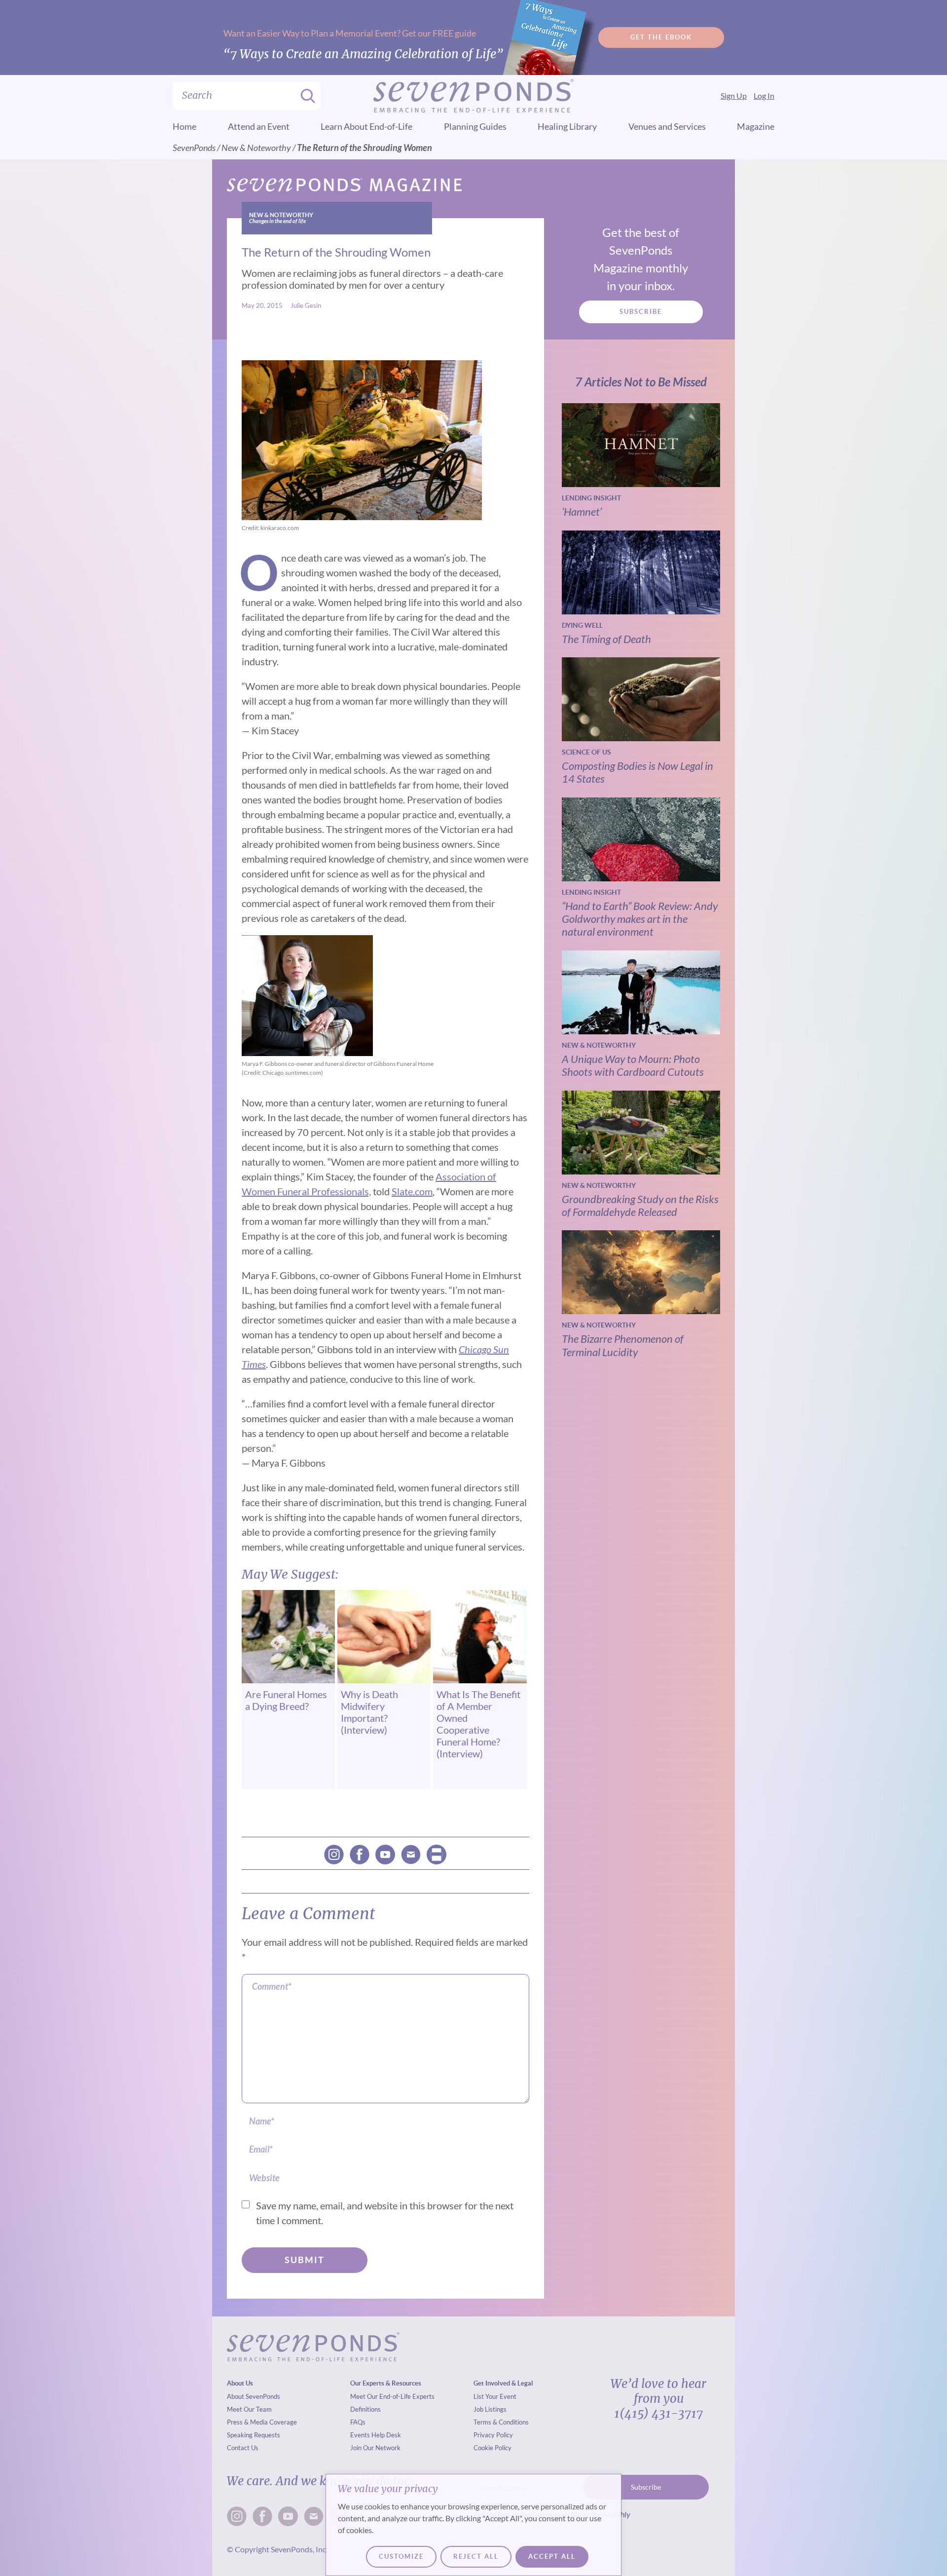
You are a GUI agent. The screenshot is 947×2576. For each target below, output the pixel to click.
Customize (401, 2557)
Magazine (756, 126)
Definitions (365, 2409)
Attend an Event (259, 126)
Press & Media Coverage (262, 2422)
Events (360, 2435)
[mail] (411, 1855)
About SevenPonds (254, 2396)
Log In (764, 95)
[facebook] (360, 1855)
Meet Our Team (249, 2409)
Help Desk (386, 2435)
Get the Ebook (661, 37)
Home (184, 126)
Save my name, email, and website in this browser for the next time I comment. (385, 2213)
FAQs (358, 2422)
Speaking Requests (254, 2435)
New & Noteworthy (256, 148)
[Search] (305, 96)
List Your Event (495, 2396)
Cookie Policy (492, 2448)
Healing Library (567, 126)
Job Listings (490, 2409)
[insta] (334, 1855)
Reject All (476, 2557)
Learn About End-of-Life (366, 126)
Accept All (552, 2557)
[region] (473, 2525)
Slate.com (412, 1191)
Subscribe (641, 312)
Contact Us (243, 2448)
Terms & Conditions (501, 2422)
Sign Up (734, 95)
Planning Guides (475, 126)
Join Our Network (375, 2448)
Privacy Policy (493, 2435)
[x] (385, 1855)
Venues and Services (667, 126)
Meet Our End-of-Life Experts (392, 2396)
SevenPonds (194, 148)
